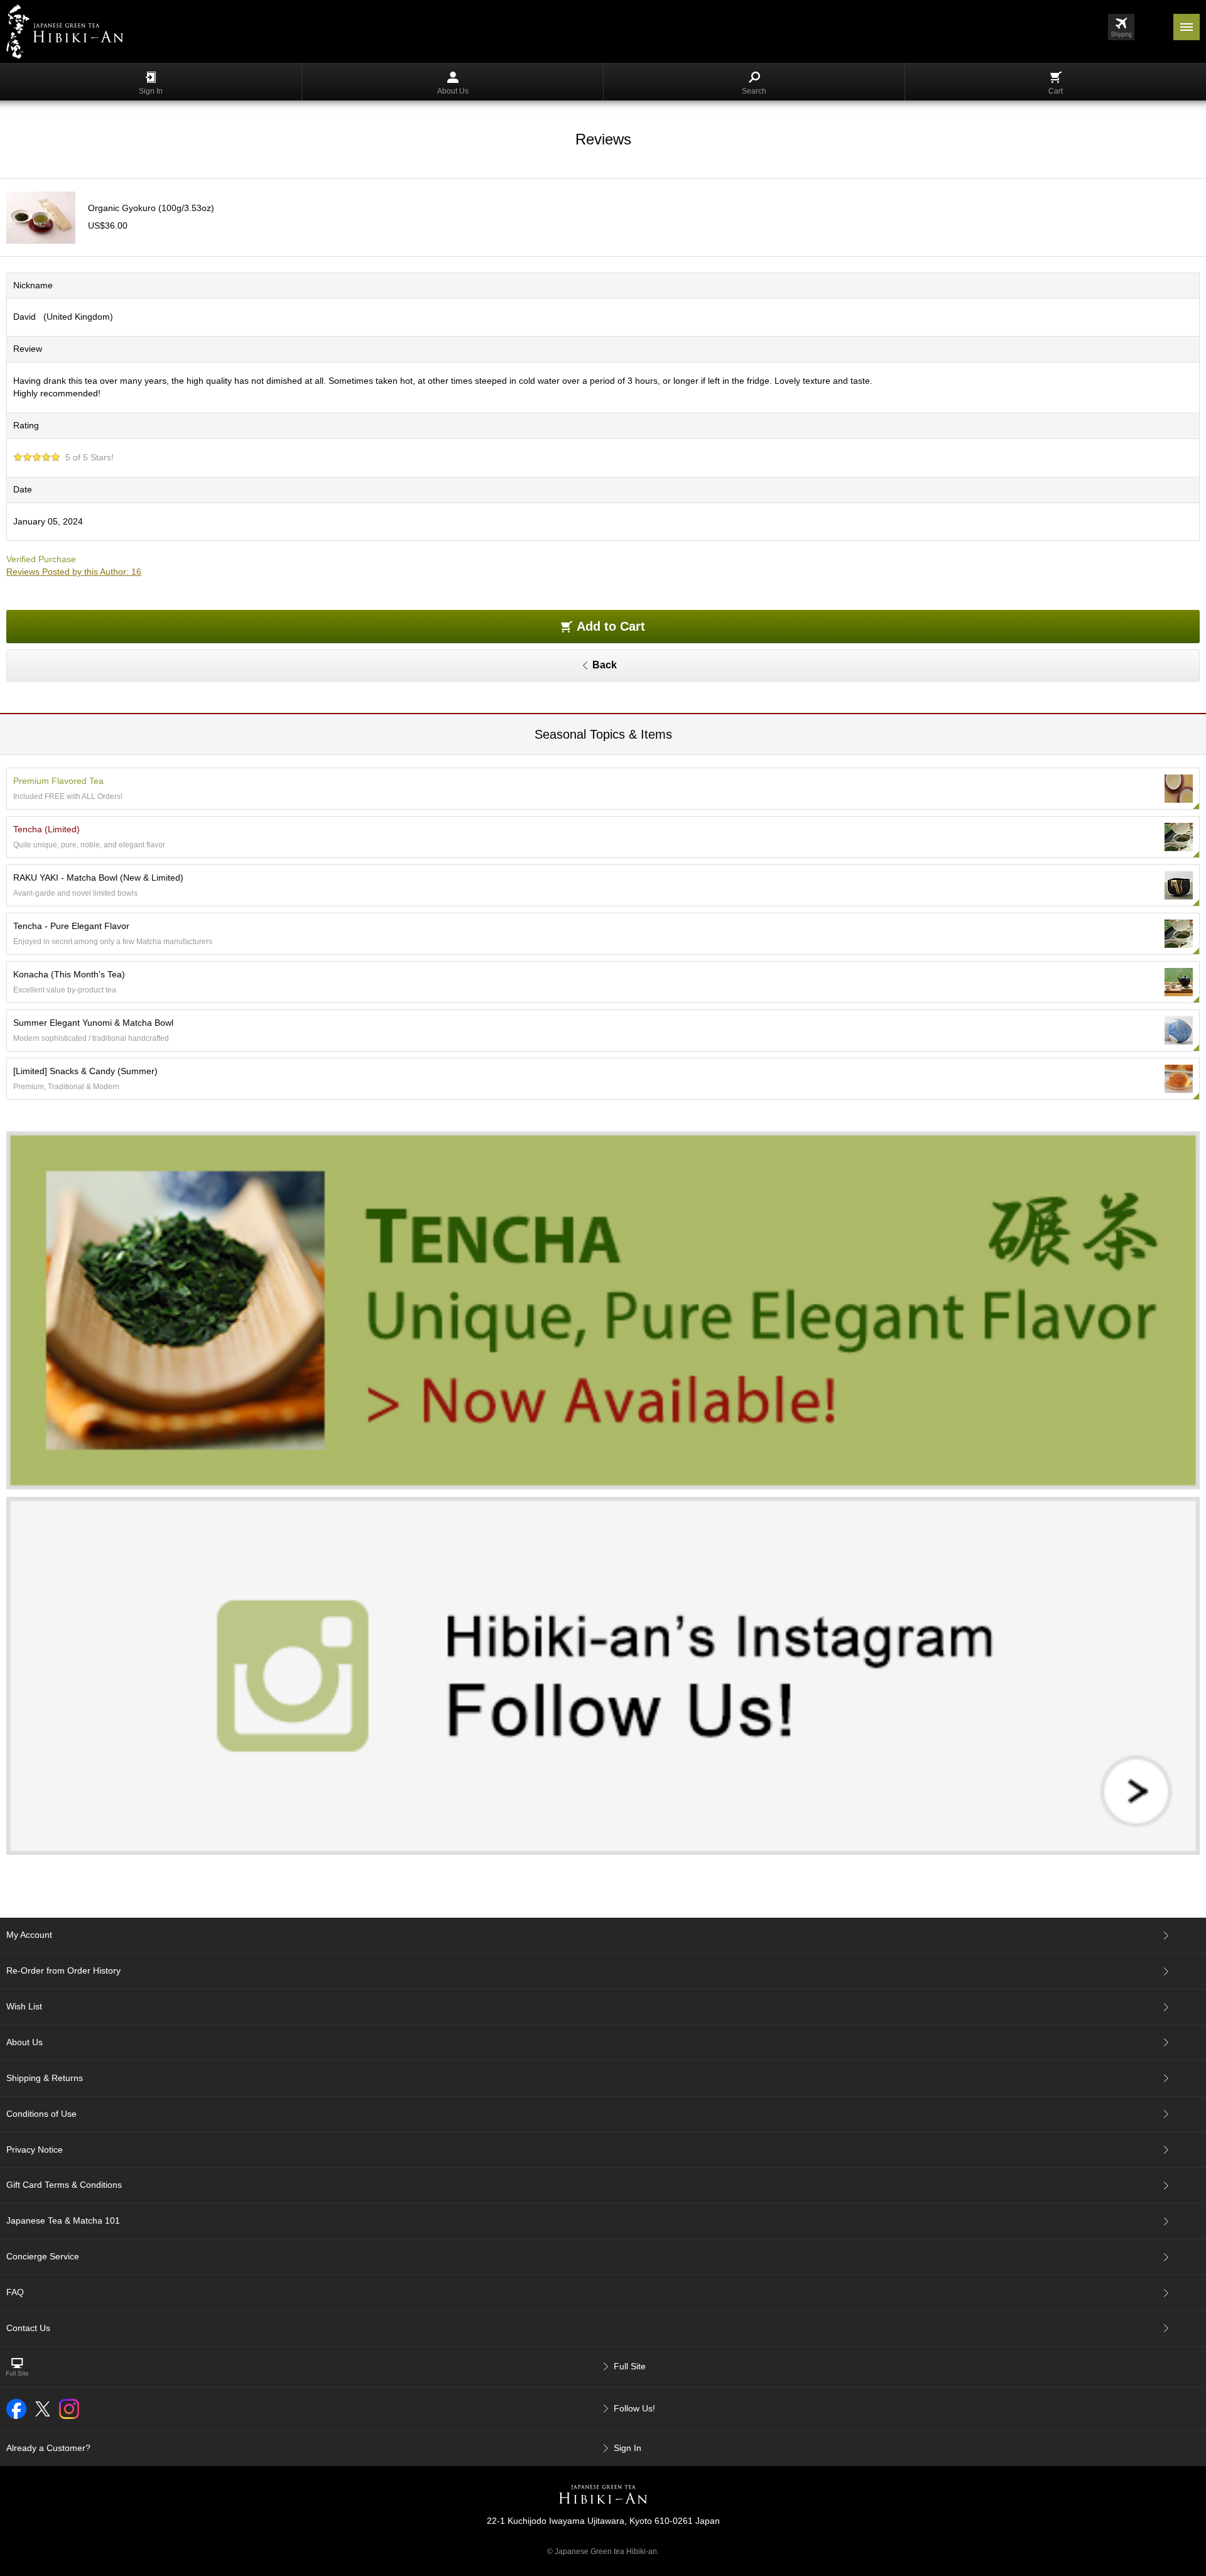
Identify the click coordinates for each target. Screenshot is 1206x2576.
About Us (453, 91)
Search (754, 91)
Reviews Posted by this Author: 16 (74, 572)
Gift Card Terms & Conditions (64, 2185)
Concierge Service (43, 2256)
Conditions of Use (41, 2114)
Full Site (630, 2366)
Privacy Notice (35, 2149)
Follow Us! (634, 2408)
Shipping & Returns (45, 2078)
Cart (1056, 91)
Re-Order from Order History (63, 1970)
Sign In (151, 91)
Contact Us (28, 2328)
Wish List (24, 2006)
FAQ (15, 2292)
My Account (29, 1935)
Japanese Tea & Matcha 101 (63, 2220)
